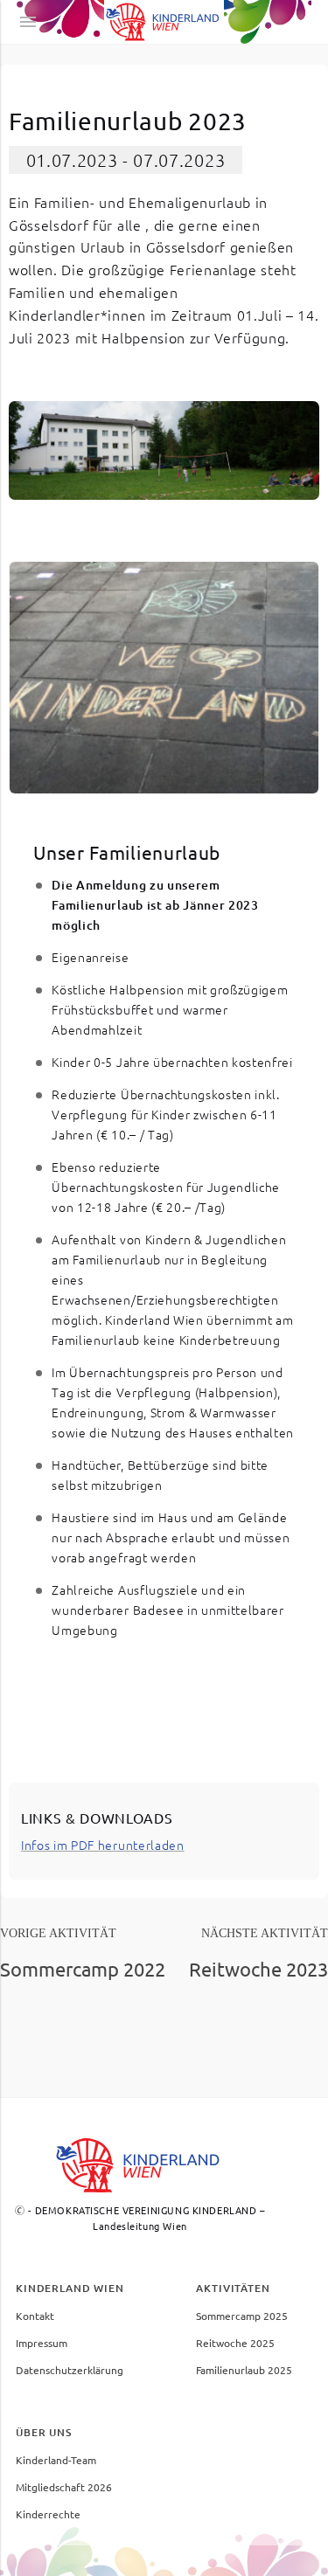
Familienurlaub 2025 (244, 2370)
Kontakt (35, 2316)
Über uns (44, 2432)
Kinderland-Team (56, 2460)
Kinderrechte (48, 2514)
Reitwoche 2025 (235, 2343)
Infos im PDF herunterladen (103, 1845)
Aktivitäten (233, 2288)
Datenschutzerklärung (70, 2370)
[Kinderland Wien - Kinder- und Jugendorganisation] (164, 22)
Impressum (42, 2343)
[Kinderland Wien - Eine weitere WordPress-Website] (140, 2165)
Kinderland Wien (70, 2288)
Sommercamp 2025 (242, 2316)
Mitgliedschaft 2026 (64, 2487)
